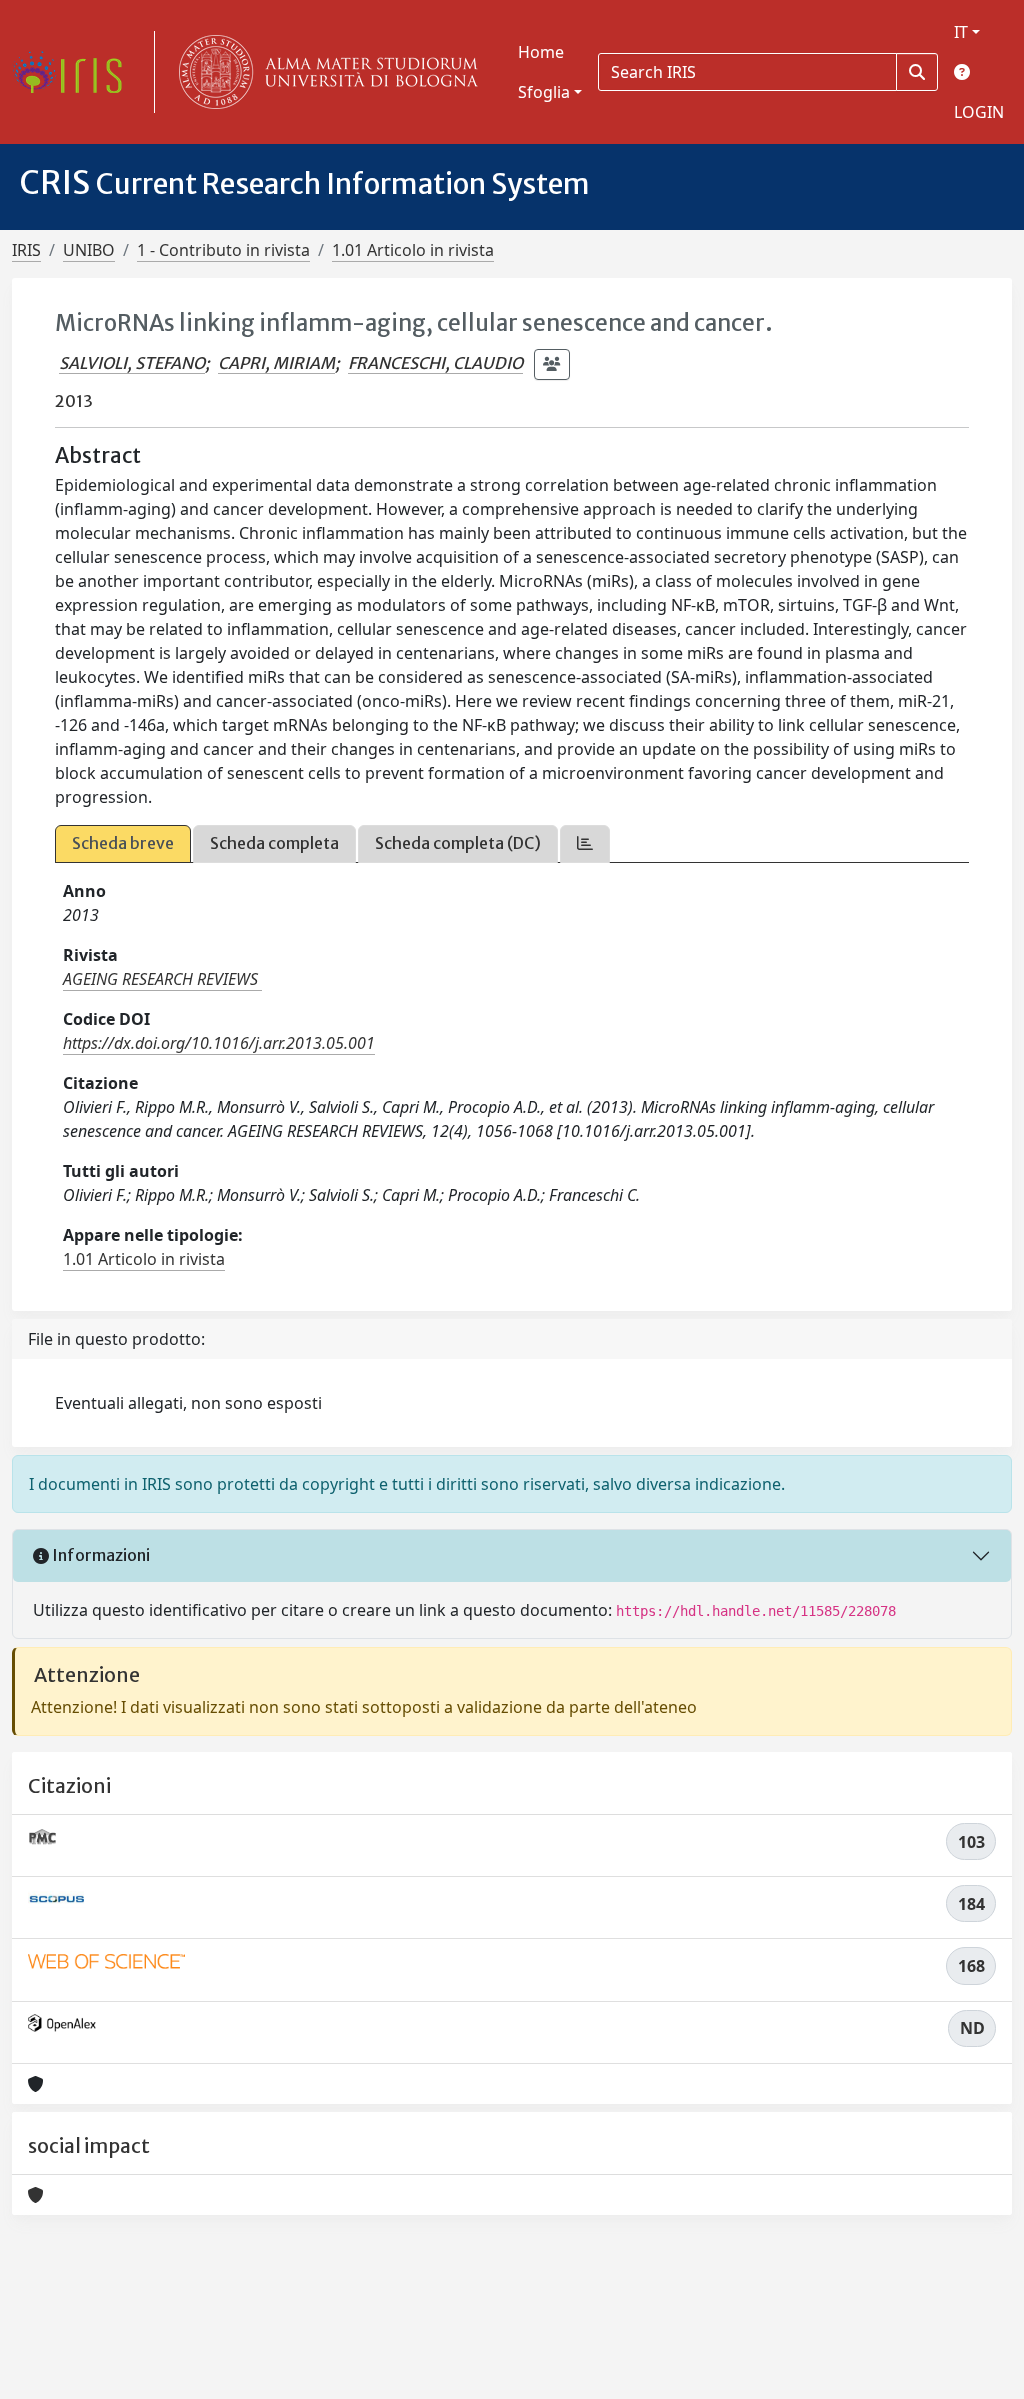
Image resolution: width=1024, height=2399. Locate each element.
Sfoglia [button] (544, 92)
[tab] (585, 843)
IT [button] (961, 32)
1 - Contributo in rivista (223, 250)
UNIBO (89, 250)
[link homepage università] (324, 72)
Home (541, 52)
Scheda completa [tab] (274, 843)
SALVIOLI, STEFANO (132, 363)
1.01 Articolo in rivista (413, 250)
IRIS (26, 250)
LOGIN (979, 112)
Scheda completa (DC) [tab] (458, 843)
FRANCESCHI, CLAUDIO (435, 363)
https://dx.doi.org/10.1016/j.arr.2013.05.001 (219, 1043)
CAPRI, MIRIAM (276, 363)
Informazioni (99, 1555)
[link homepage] (75, 72)
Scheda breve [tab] (123, 843)
